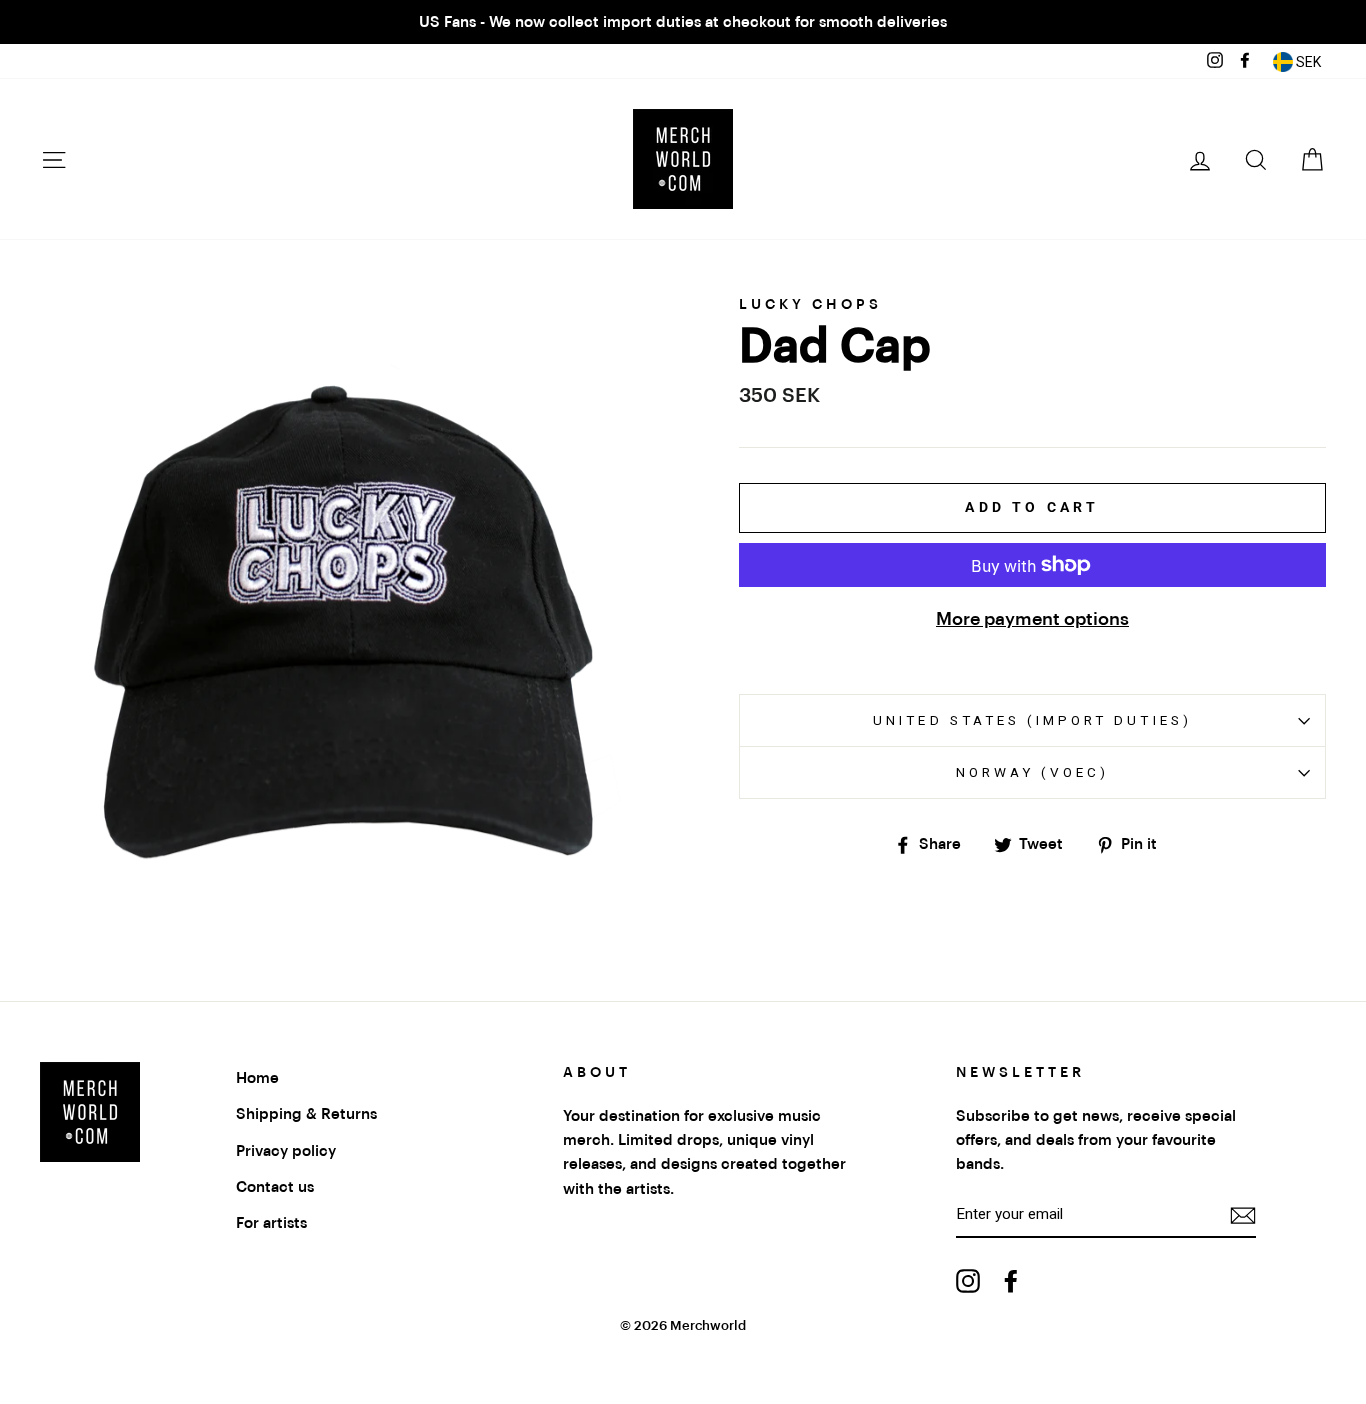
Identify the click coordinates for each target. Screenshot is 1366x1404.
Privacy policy (286, 1151)
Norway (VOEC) (1033, 772)
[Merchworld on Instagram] (968, 1280)
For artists (271, 1223)
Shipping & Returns (306, 1114)
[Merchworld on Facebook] (1011, 1280)
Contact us (275, 1187)
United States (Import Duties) (1032, 720)
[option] (683, 22)
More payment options (1032, 619)
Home (257, 1078)
